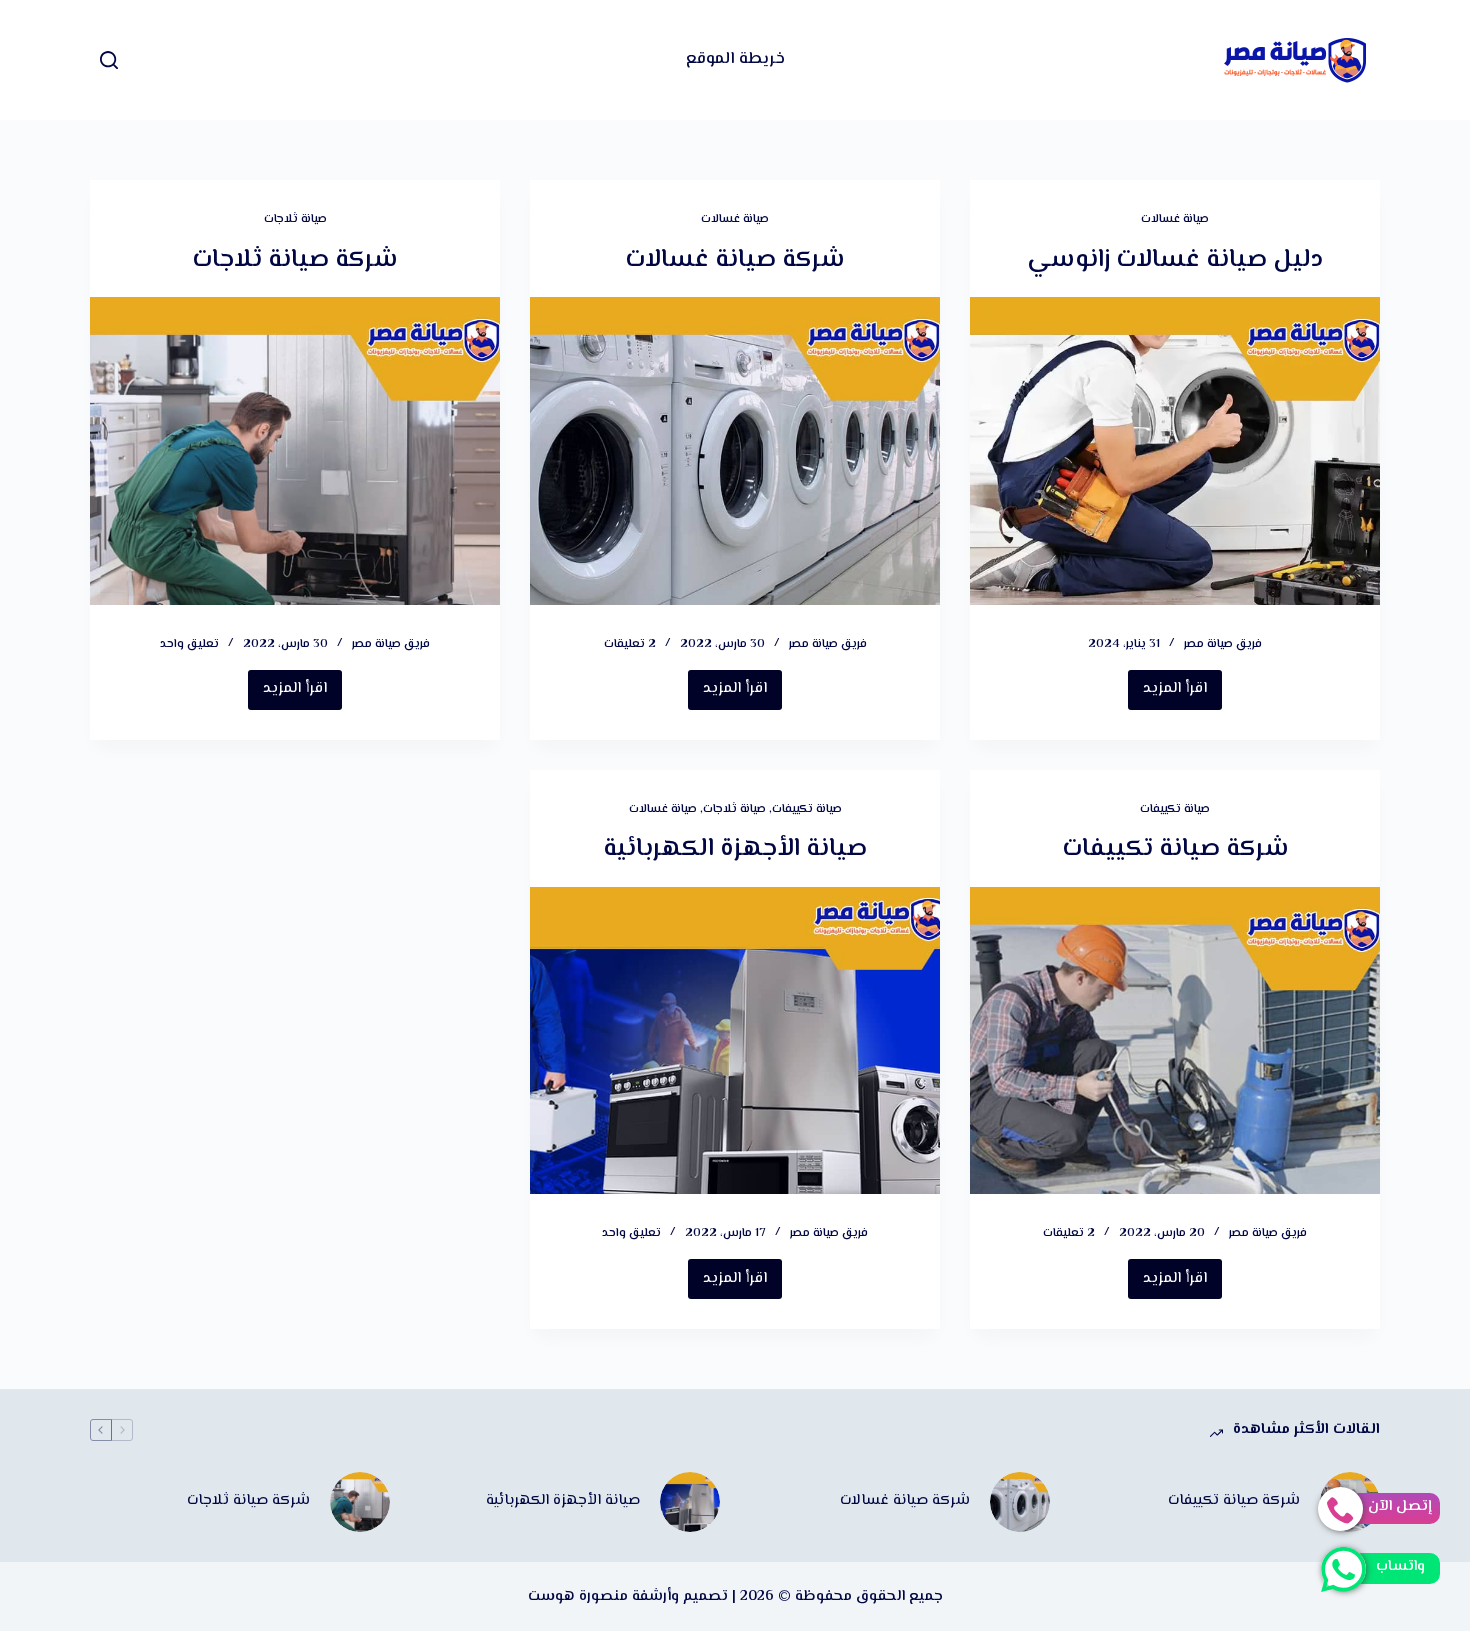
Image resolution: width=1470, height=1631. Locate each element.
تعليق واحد (189, 644)
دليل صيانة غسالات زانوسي (1175, 260)
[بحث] (109, 60)
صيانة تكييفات (1175, 809)
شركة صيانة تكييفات (1175, 849)
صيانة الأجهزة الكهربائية (735, 849)
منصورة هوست (578, 1596)
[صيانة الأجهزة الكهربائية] (735, 1041)
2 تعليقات (630, 644)
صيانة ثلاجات (295, 219)
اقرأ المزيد (1167, 693)
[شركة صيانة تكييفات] (1175, 1041)
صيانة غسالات (1175, 219)
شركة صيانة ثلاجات (295, 260)
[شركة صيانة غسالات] (735, 451)
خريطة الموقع (735, 59)
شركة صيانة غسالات (735, 260)
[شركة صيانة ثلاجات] (295, 451)
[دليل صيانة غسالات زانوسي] (1175, 451)
